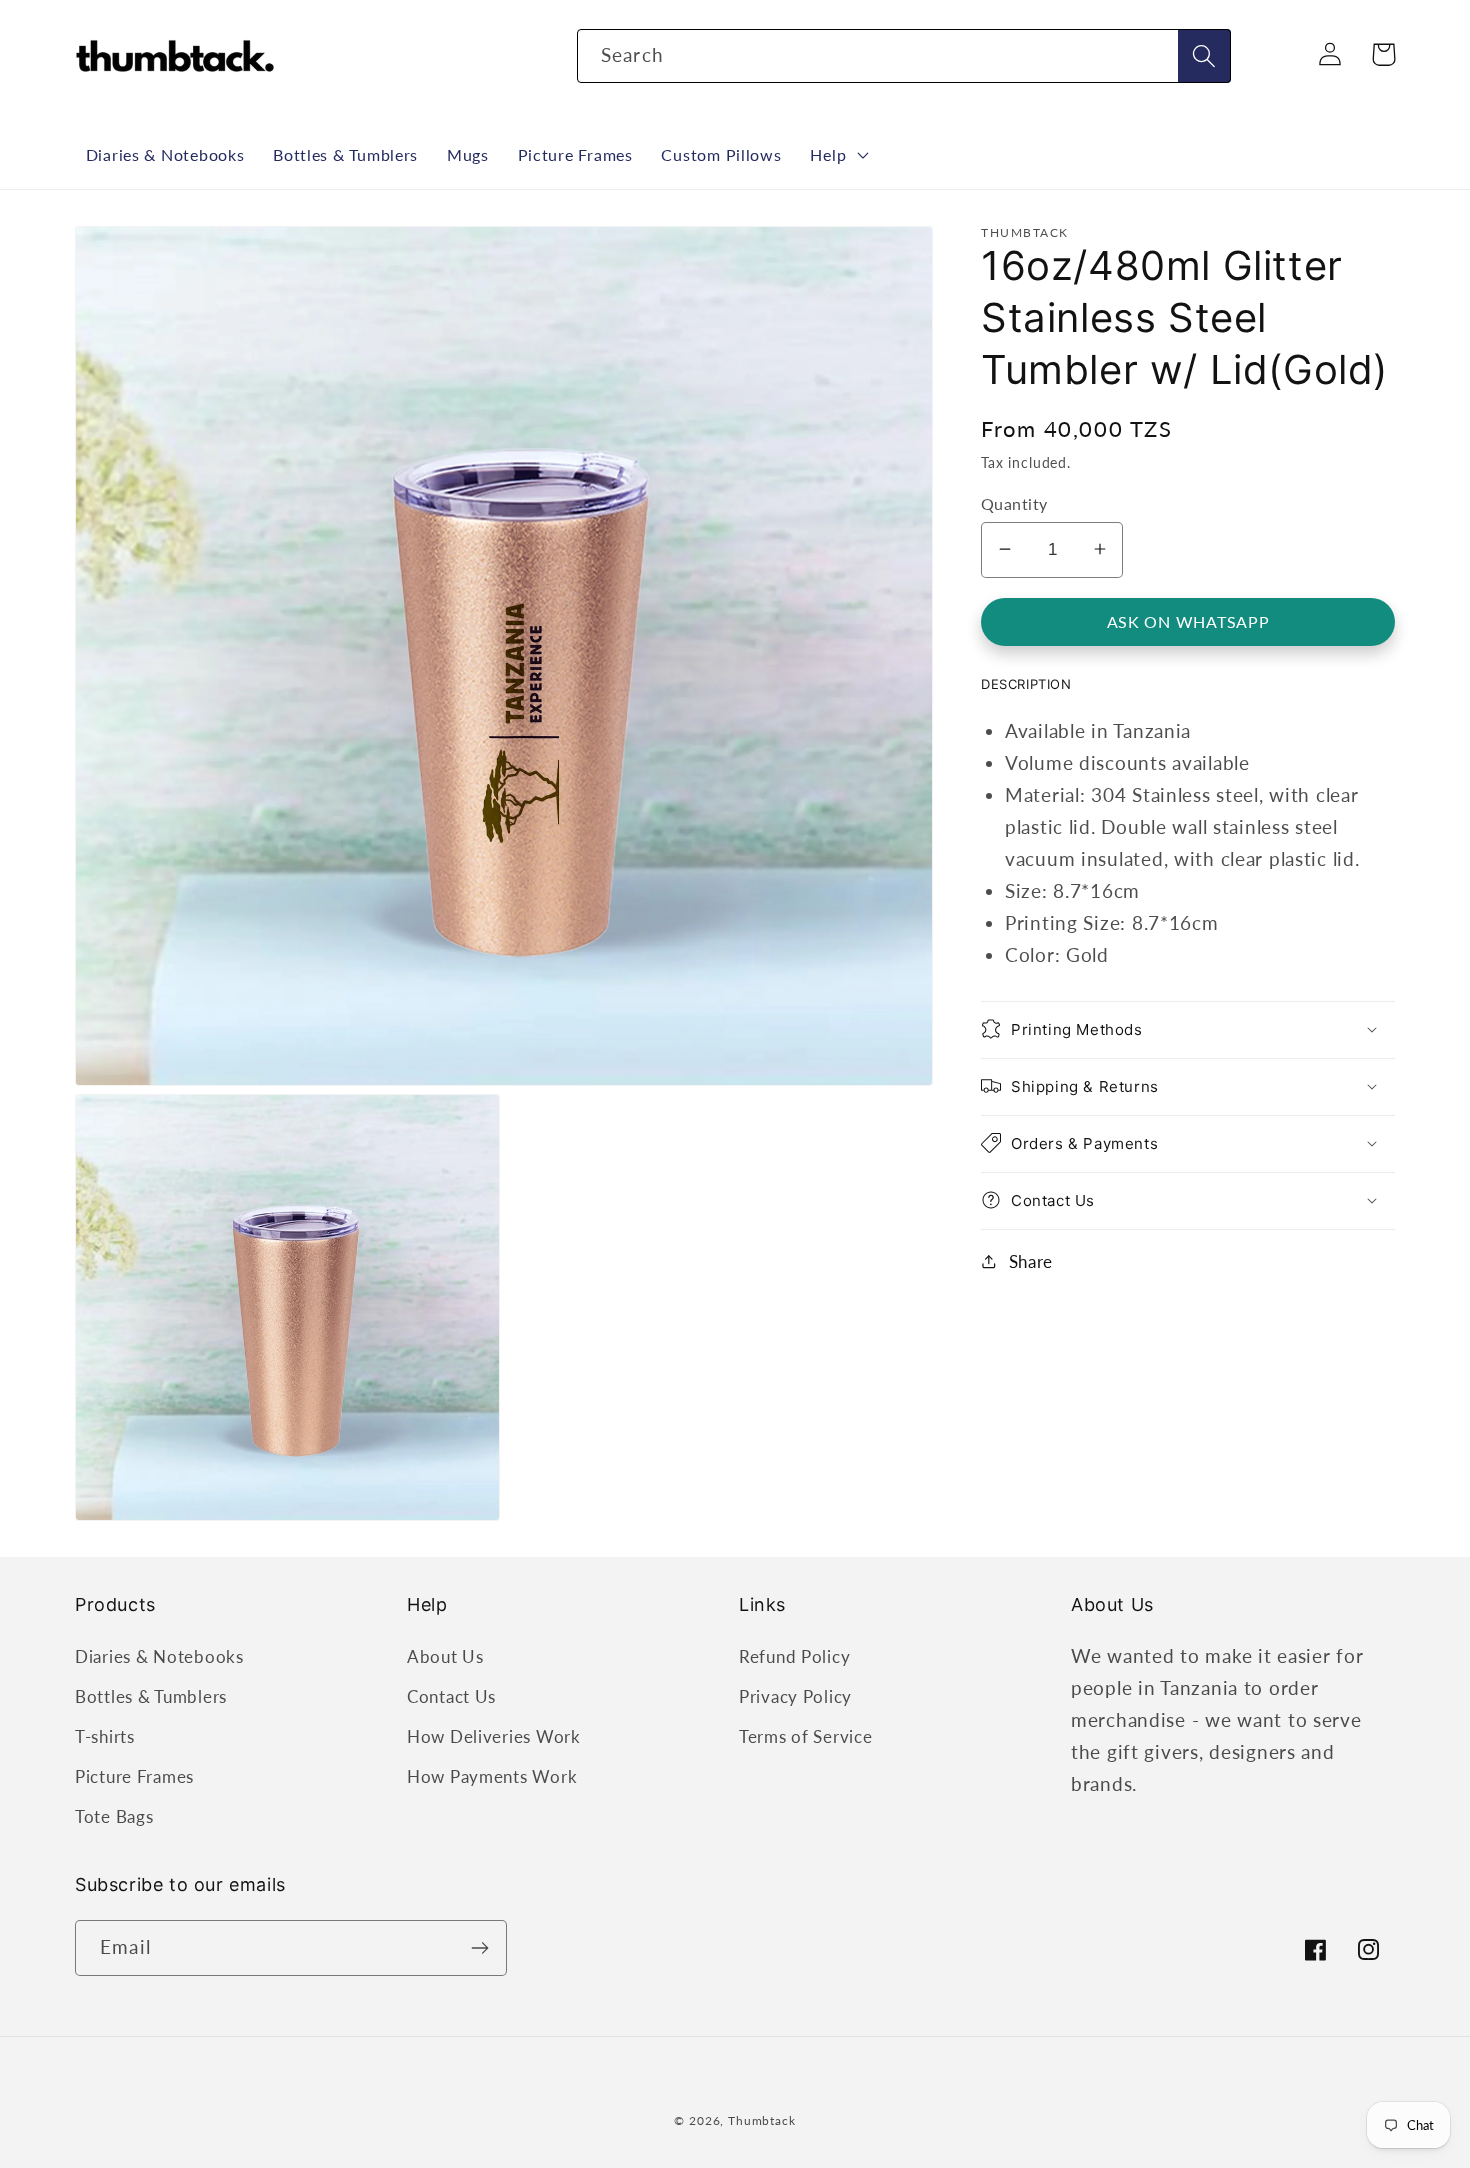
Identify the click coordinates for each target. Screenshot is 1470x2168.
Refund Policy (794, 1656)
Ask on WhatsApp (1188, 620)
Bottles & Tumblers (151, 1696)
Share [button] (1031, 1260)
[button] (837, 155)
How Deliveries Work (494, 1736)
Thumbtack (762, 2120)
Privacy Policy (795, 1696)
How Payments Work (492, 1776)
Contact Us (451, 1696)
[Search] (1204, 56)
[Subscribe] (479, 1948)
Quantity (1014, 503)
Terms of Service (806, 1736)
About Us (445, 1656)
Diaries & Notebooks (159, 1656)
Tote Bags (114, 1816)
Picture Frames (134, 1776)
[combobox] (904, 56)
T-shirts (105, 1736)
